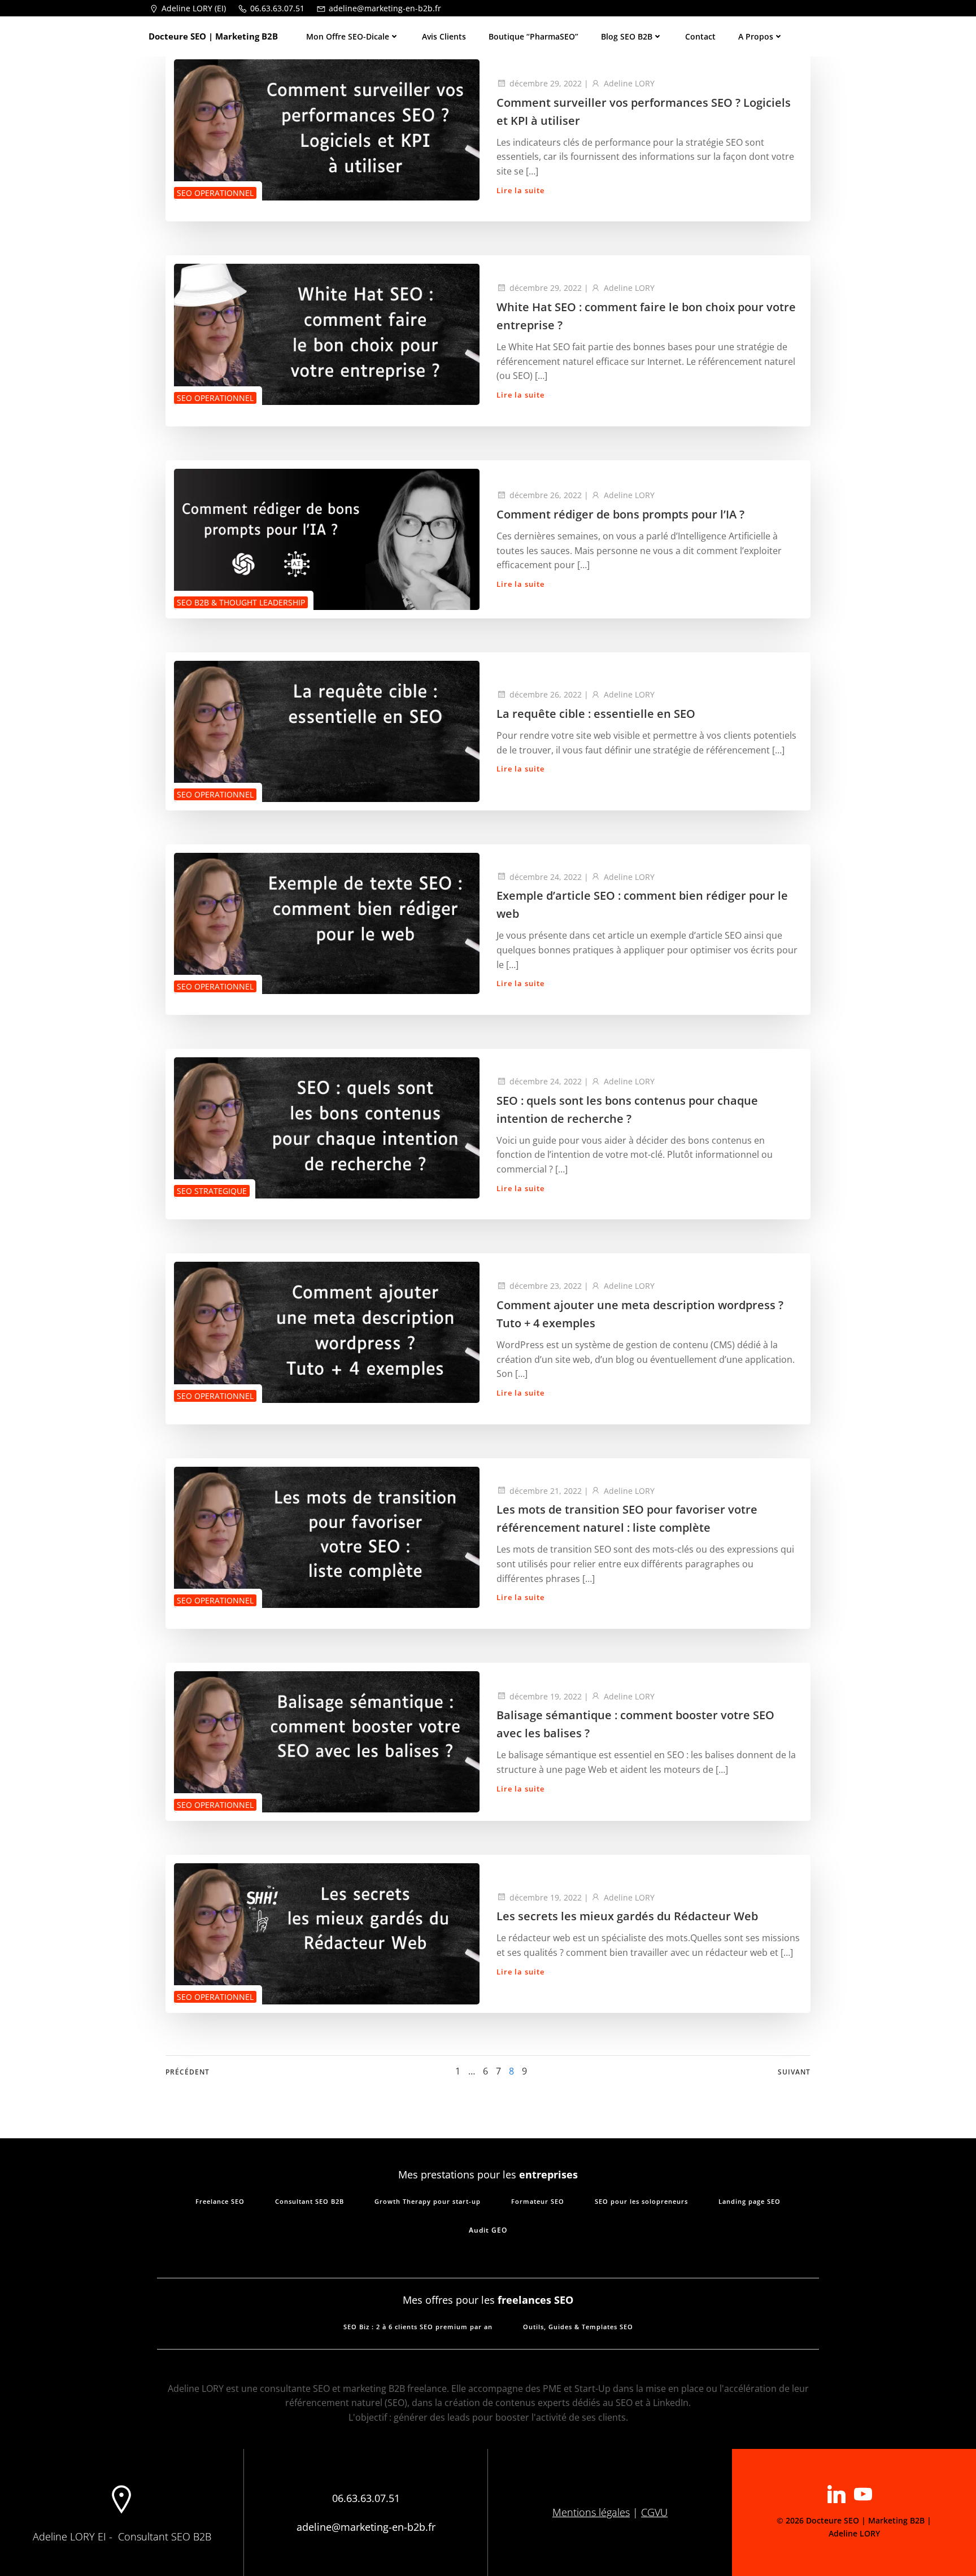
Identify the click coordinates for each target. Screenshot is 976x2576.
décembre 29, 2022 (546, 83)
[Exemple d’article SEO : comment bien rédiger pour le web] (327, 922)
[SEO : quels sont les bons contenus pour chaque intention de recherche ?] (327, 1127)
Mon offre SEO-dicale (348, 36)
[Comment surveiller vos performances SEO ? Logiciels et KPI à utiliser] (327, 129)
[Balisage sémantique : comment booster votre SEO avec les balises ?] (327, 1741)
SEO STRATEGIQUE (212, 1191)
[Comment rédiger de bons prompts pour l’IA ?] (327, 538)
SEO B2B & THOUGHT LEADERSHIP (241, 602)
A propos (756, 36)
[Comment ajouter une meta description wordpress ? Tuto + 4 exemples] (327, 1332)
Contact (700, 36)
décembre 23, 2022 (546, 1286)
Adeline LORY (629, 83)
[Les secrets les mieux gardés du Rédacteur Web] (327, 1933)
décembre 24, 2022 (546, 877)
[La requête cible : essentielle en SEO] (327, 730)
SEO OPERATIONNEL (215, 193)
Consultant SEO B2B (165, 2536)
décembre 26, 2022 (546, 495)
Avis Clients (444, 36)
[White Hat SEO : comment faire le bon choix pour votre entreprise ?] (327, 334)
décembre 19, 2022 (546, 1696)
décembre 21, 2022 (546, 1491)
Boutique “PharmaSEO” (533, 36)
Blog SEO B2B (627, 36)
